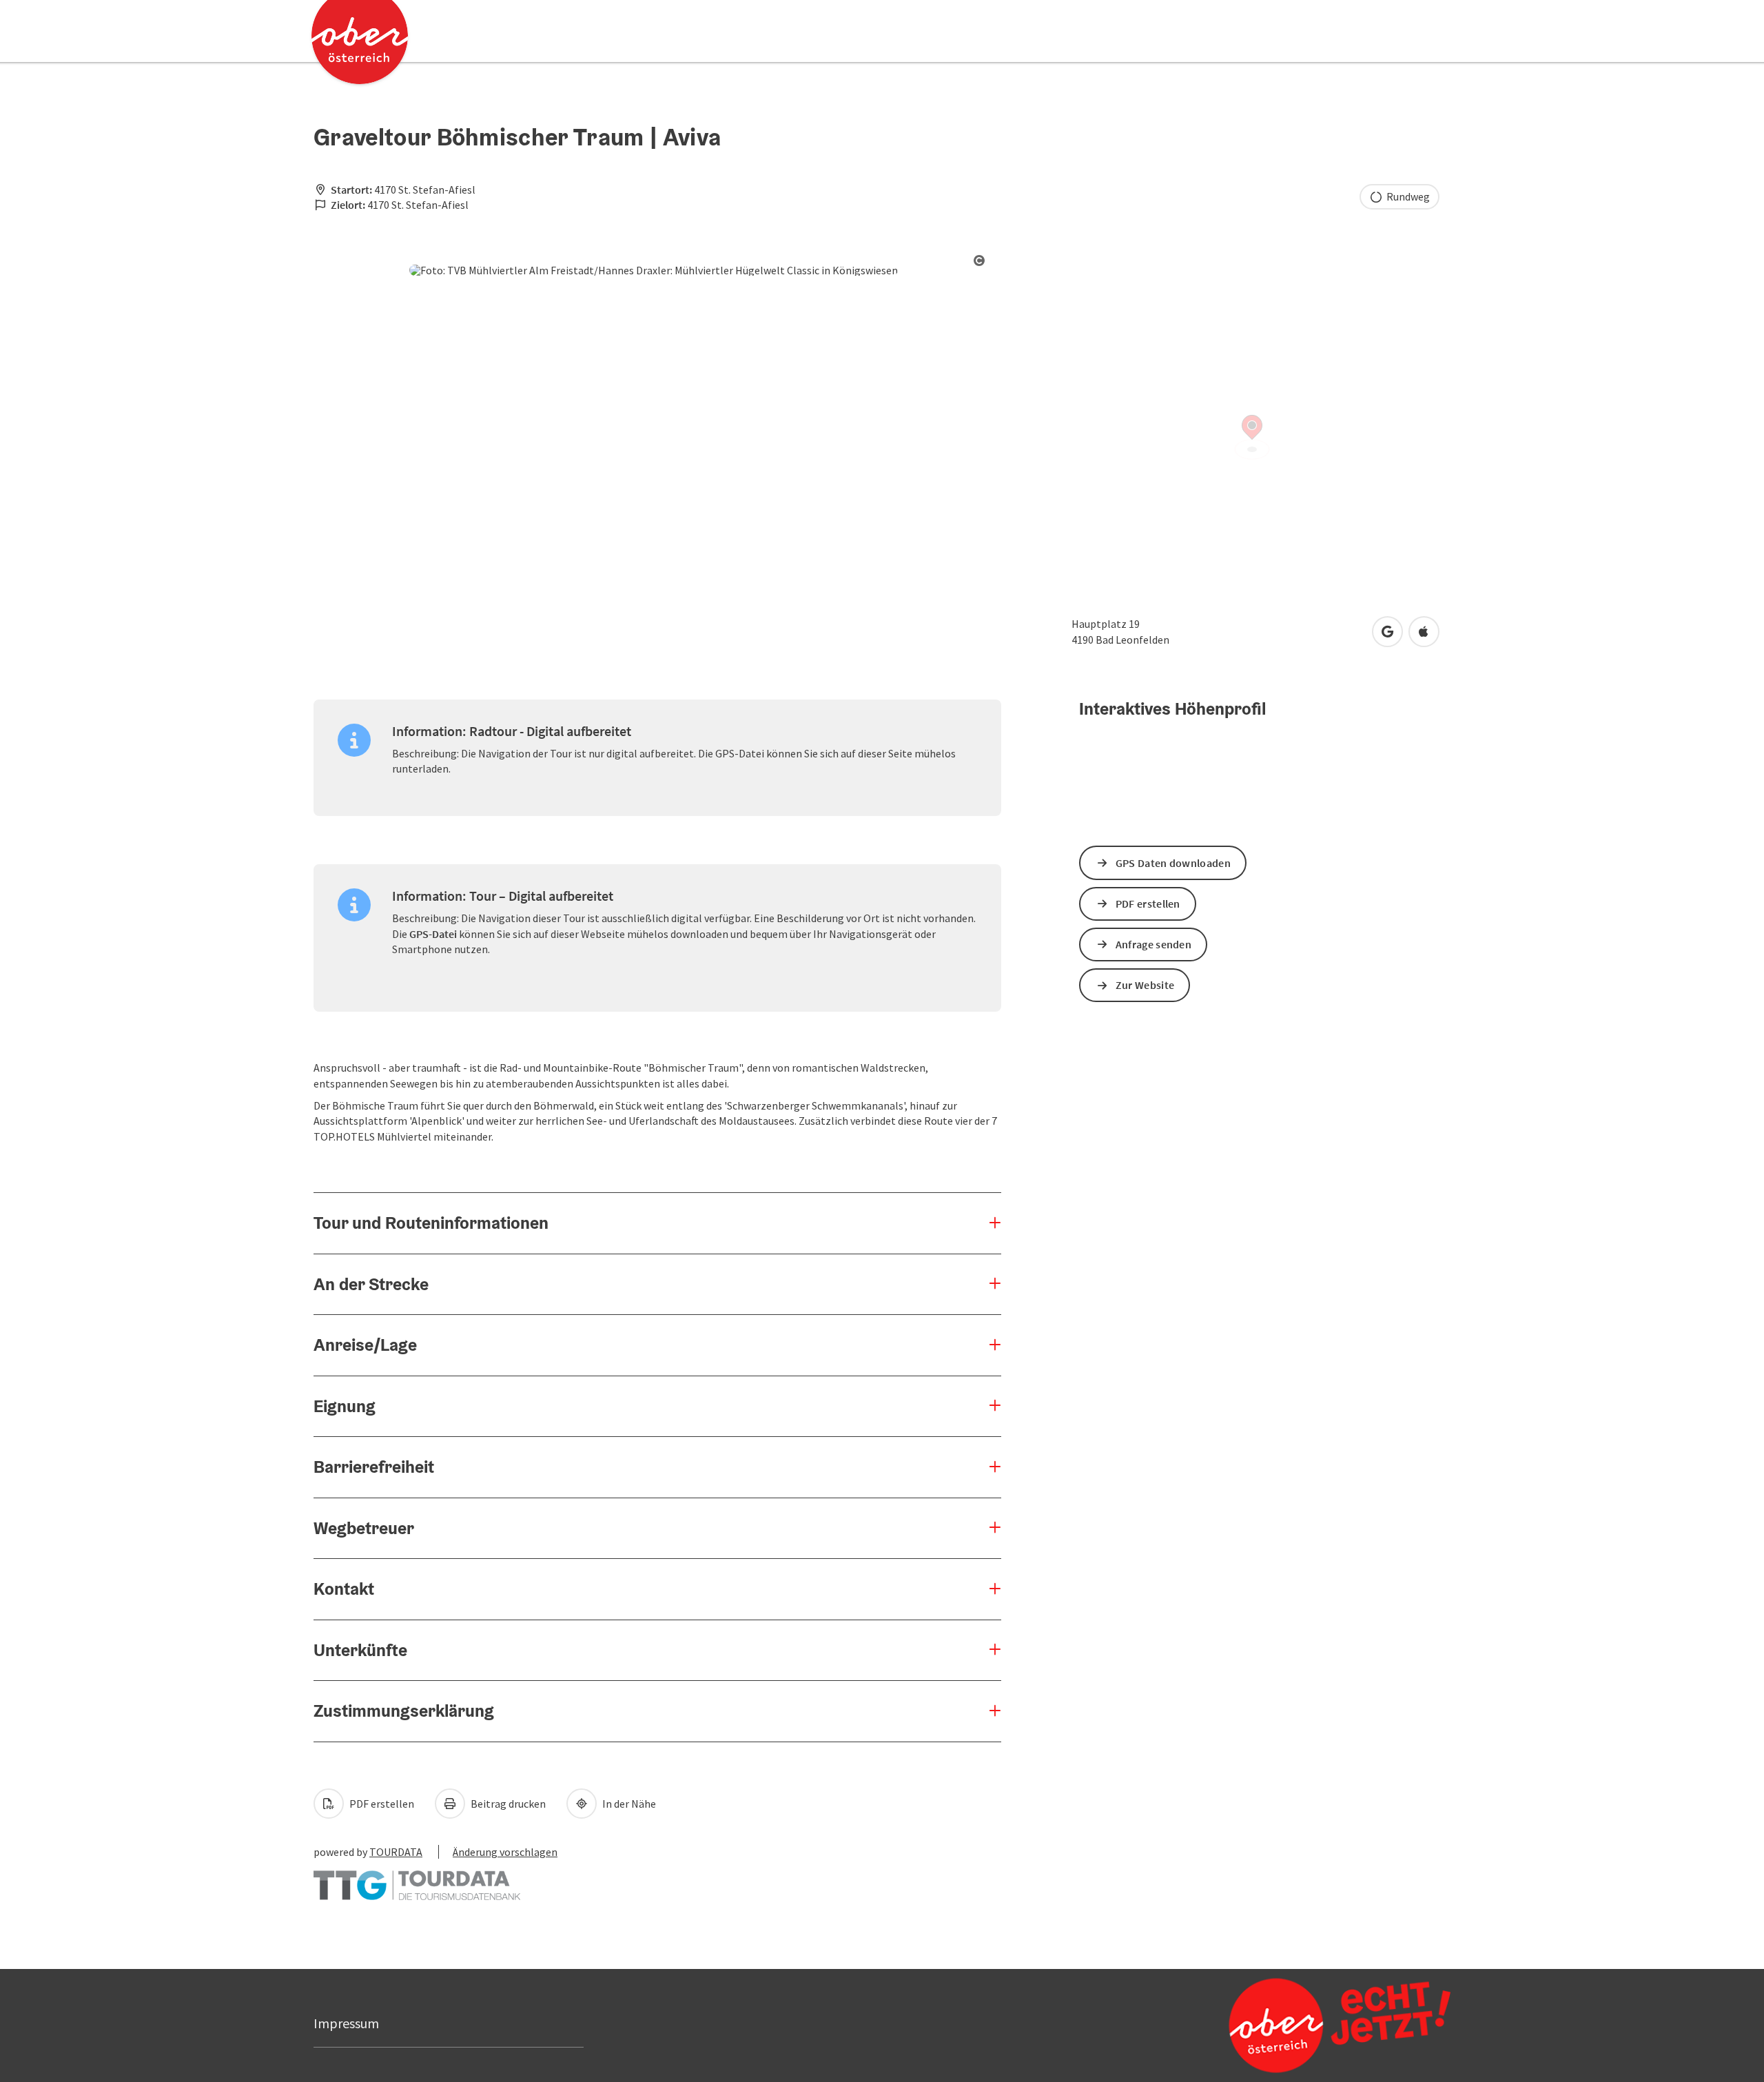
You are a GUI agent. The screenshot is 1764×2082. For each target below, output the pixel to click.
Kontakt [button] (344, 1589)
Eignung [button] (345, 1406)
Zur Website (1145, 985)
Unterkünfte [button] (360, 1650)
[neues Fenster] (417, 1878)
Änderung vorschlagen (505, 1852)
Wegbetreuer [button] (364, 1528)
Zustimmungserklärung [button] (404, 1711)
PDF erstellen (381, 1804)
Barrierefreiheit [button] (374, 1467)
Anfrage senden (1153, 944)
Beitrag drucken (507, 1804)
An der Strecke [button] (371, 1284)
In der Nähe (628, 1804)
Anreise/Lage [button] (365, 1345)
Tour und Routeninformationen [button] (431, 1223)
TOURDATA (396, 1852)
